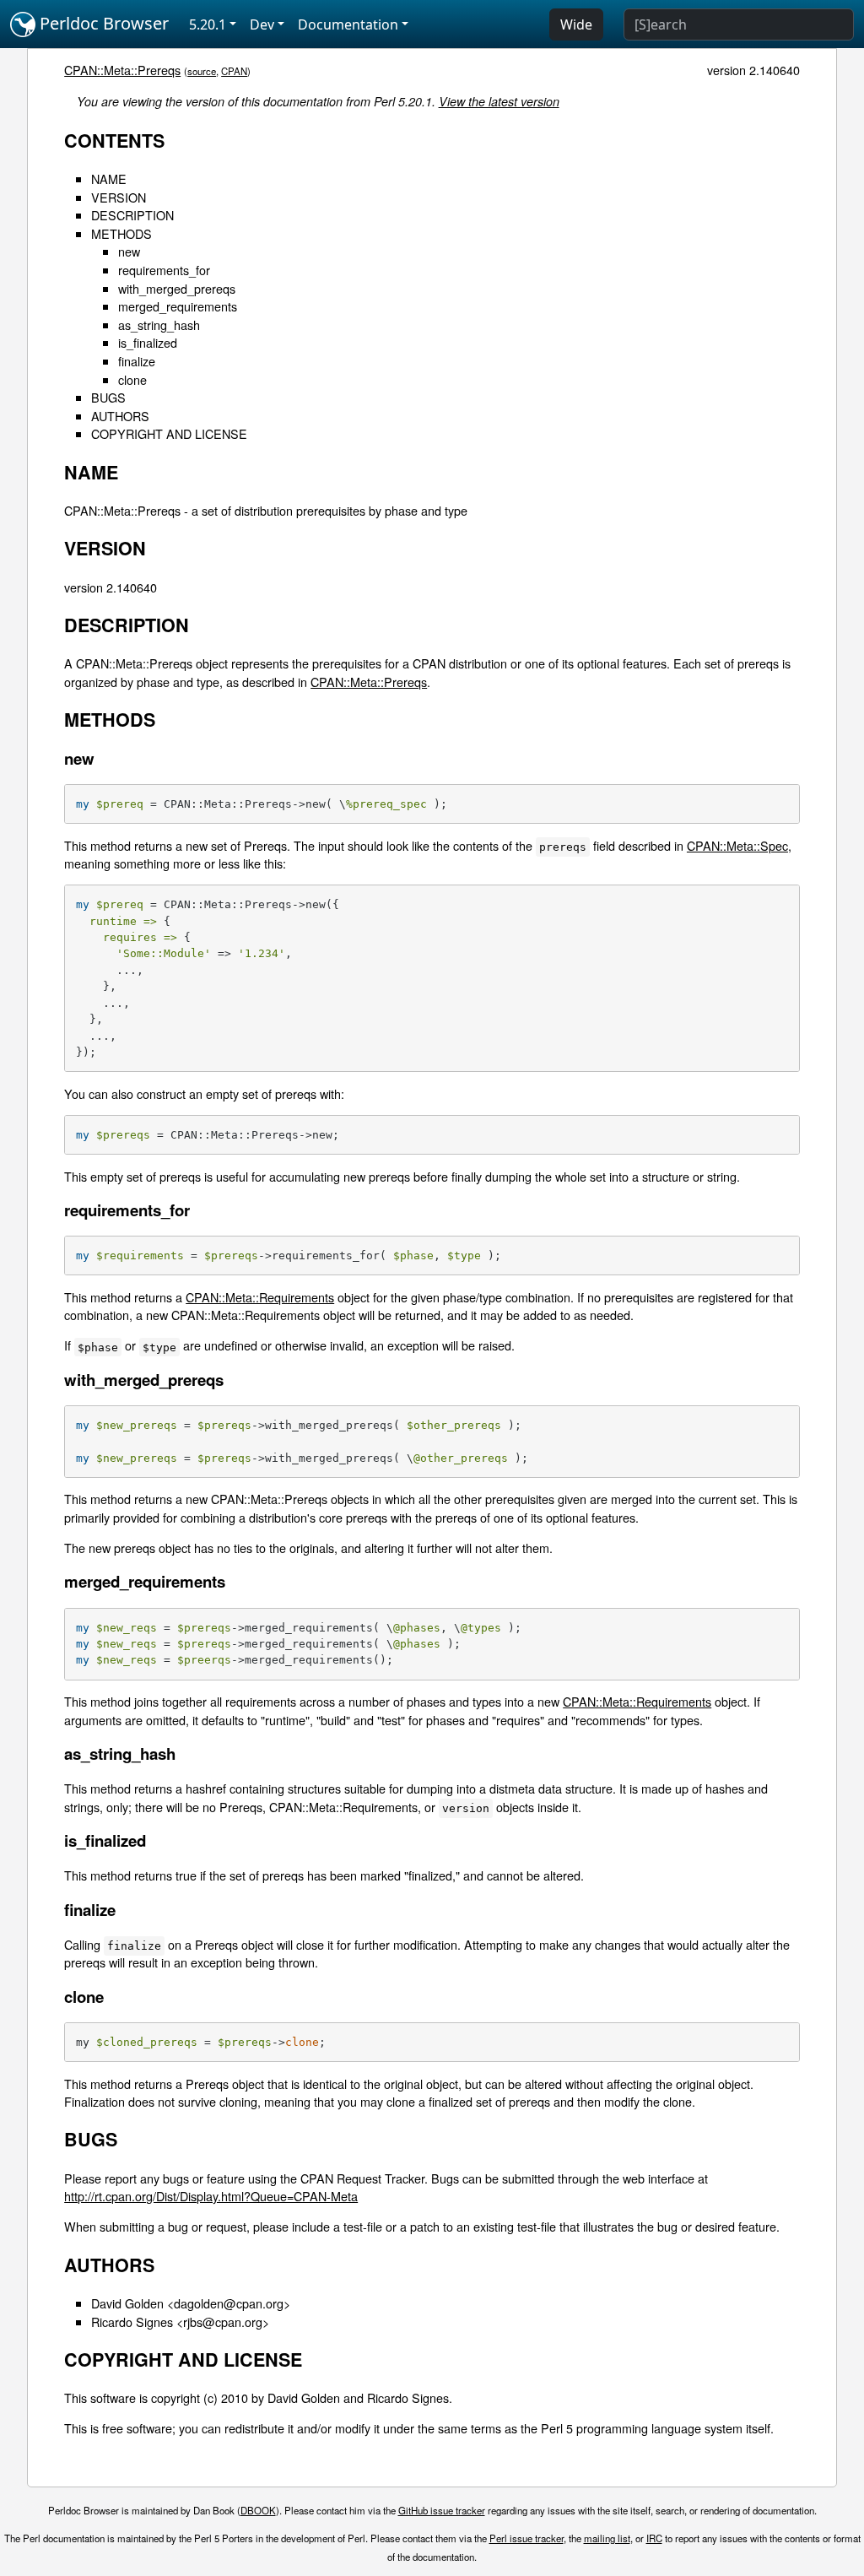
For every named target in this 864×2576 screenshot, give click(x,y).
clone (132, 379)
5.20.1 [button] (208, 24)
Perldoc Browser (102, 23)
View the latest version (499, 101)
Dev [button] (262, 24)
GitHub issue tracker (442, 2510)
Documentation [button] (348, 24)
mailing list (607, 2538)
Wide (576, 24)
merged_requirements (178, 306)
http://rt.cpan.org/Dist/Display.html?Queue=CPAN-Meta (211, 2196)
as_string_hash (159, 325)
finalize (137, 361)
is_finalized (148, 342)
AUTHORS (120, 416)
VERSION (119, 197)
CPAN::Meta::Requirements (260, 1297)
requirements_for (164, 270)
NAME (109, 179)
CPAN (234, 71)
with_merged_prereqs (177, 288)
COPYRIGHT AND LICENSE (169, 433)
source (202, 71)
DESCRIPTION (132, 215)
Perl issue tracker (526, 2538)
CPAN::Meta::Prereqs (122, 70)
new (129, 251)
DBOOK (258, 2510)
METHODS (121, 233)
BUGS (108, 397)
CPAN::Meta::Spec (737, 845)
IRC (654, 2538)
